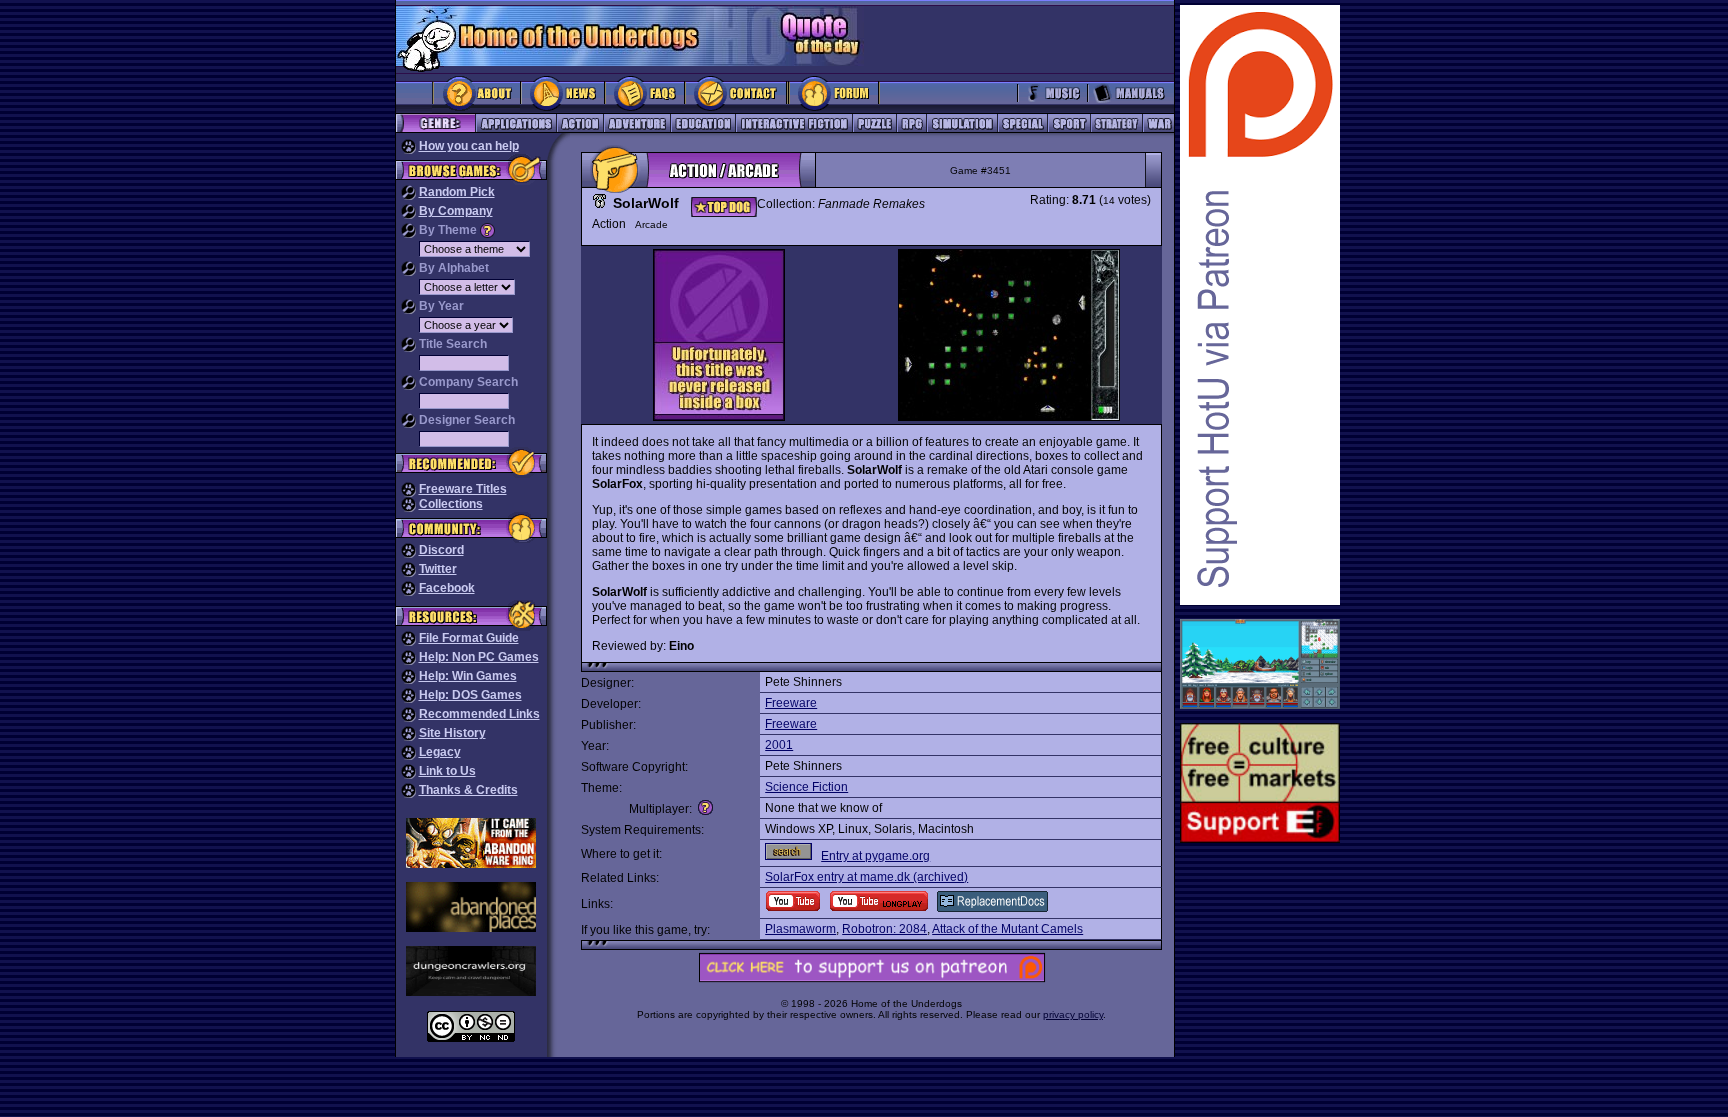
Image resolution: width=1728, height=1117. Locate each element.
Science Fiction (806, 787)
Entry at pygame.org (875, 856)
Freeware (791, 703)
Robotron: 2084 (884, 929)
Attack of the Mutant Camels (1007, 929)
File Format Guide (469, 638)
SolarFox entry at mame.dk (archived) (866, 877)
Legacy (440, 752)
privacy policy (1073, 1014)
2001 (779, 745)
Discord (441, 550)
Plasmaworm (800, 929)
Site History (452, 733)
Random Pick (457, 192)
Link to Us (447, 771)
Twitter (438, 569)
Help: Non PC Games (479, 657)
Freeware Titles (463, 489)
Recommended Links (479, 714)
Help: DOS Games (470, 695)
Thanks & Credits (468, 790)
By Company (456, 211)
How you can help (469, 146)
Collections (451, 504)
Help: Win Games (468, 676)
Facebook (447, 588)
